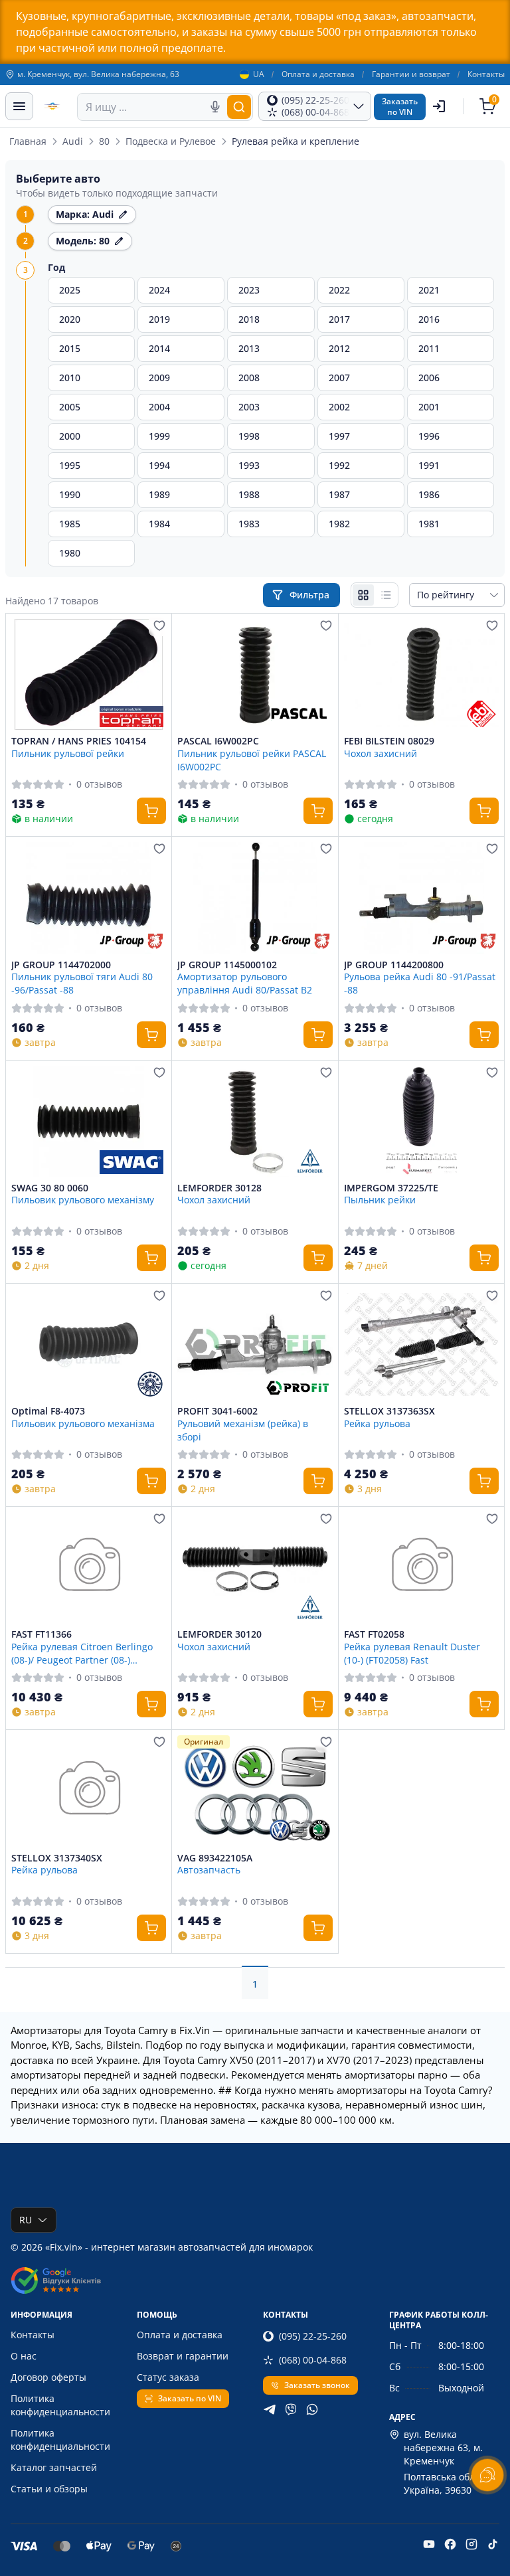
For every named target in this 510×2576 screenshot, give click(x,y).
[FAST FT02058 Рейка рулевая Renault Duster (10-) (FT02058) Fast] (421, 1568)
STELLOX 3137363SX (389, 1411)
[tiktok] (493, 2544)
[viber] (291, 2409)
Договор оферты (48, 2377)
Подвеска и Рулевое (171, 141)
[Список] (386, 595)
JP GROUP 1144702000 (61, 965)
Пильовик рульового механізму (83, 1200)
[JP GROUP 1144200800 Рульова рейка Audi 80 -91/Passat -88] (421, 898)
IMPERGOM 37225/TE (391, 1188)
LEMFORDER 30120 (219, 1634)
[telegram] (270, 2409)
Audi (73, 141)
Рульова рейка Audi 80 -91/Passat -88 (420, 983)
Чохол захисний (381, 753)
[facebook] (450, 2544)
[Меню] (19, 106)
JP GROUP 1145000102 (227, 965)
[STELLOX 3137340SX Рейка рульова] (89, 1791)
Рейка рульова (377, 1423)
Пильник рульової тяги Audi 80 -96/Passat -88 (82, 983)
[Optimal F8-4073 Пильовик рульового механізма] (89, 1344)
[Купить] (151, 811)
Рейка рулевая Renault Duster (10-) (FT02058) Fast (412, 1653)
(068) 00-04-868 (313, 2360)
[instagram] (471, 2544)
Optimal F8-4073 (48, 1411)
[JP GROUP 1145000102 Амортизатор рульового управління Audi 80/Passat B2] (255, 898)
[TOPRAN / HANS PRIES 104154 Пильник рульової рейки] (89, 674)
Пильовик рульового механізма (83, 1423)
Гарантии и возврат (411, 74)
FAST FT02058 (374, 1634)
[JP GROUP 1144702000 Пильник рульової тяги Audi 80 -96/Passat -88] (89, 898)
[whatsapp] (312, 2409)
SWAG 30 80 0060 (50, 1188)
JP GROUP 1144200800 (394, 965)
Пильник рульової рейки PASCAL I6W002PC (252, 760)
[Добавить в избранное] (159, 626)
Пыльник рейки (380, 1200)
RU (26, 2220)
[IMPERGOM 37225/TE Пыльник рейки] (421, 1121)
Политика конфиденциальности (60, 2405)
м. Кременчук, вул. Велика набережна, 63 (98, 74)
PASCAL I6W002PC (218, 741)
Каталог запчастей (54, 2467)
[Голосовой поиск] (215, 107)
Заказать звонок (317, 2385)
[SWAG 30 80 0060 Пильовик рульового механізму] (89, 1121)
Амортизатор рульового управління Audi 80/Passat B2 (245, 983)
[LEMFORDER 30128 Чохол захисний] (255, 1121)
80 (104, 141)
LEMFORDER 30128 (219, 1188)
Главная (28, 141)
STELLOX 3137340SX (57, 1858)
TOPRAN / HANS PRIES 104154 (79, 741)
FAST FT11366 (42, 1634)
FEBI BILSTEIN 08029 (389, 741)
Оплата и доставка (318, 74)
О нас (24, 2356)
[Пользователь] (439, 106)
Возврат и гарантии (183, 2356)
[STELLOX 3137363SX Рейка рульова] (421, 1344)
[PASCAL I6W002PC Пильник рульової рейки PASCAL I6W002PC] (255, 674)
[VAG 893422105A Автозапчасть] (255, 1791)
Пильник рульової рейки (68, 753)
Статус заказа (168, 2377)
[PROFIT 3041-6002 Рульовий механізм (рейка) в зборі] (255, 1344)
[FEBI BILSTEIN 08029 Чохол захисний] (421, 674)
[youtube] (429, 2544)
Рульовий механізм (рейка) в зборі (243, 1430)
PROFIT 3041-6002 (217, 1411)
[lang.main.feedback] (487, 2475)
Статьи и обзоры (49, 2489)
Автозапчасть (209, 1870)
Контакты (486, 74)
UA (259, 74)
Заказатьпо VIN (400, 107)
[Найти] (239, 107)
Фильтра (311, 595)
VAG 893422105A (215, 1858)
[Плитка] (363, 595)
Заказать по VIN (190, 2398)
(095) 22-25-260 (313, 2336)
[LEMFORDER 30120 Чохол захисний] (255, 1568)
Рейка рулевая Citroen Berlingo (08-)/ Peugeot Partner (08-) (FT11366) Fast (82, 1653)
